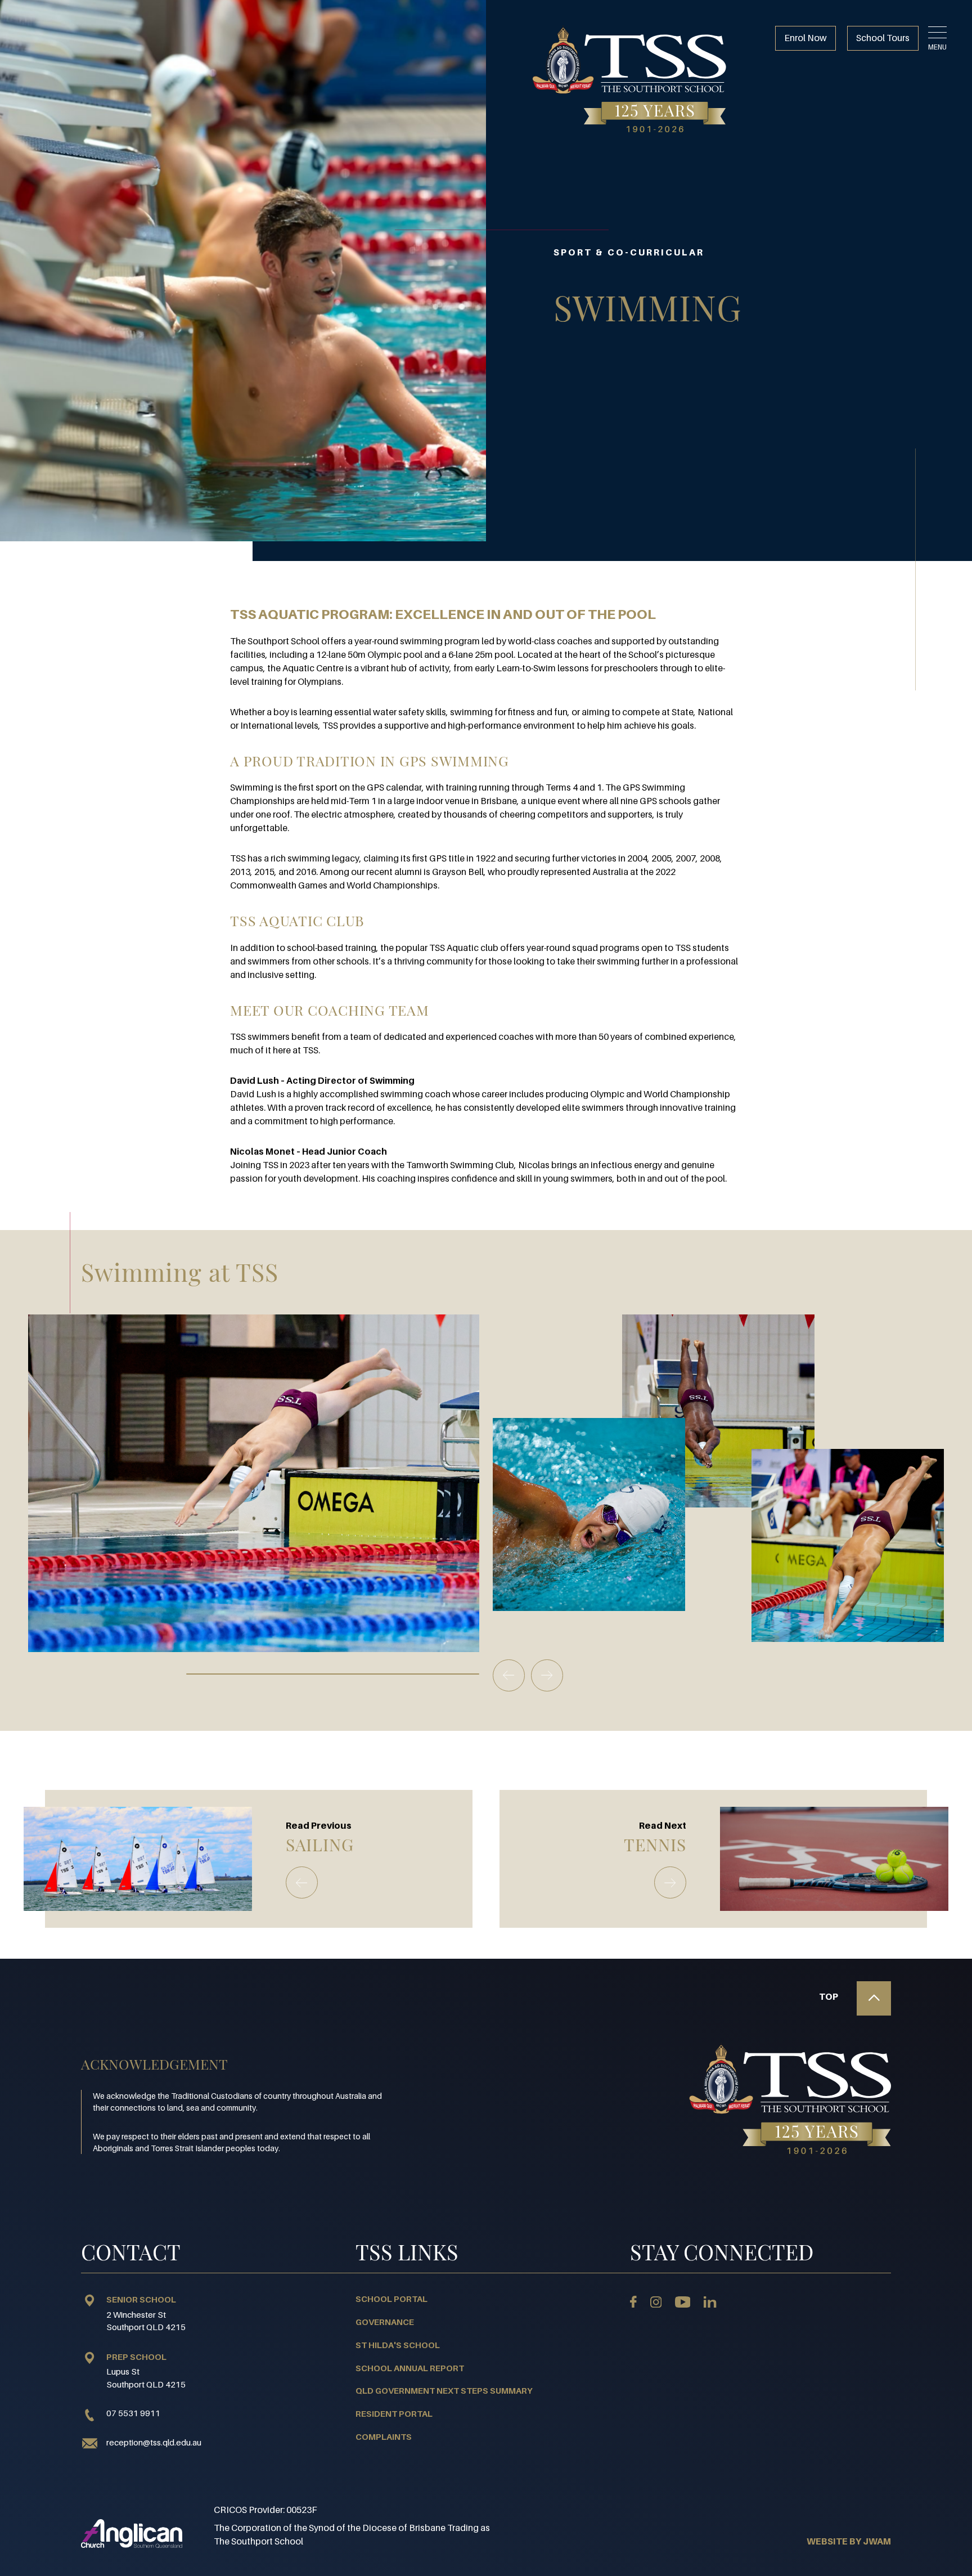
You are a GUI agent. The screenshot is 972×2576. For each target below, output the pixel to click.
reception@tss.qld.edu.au (154, 2442)
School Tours (883, 38)
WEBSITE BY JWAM (849, 2541)
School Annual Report (410, 2368)
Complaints (384, 2436)
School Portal (391, 2299)
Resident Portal (394, 2413)
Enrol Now (805, 38)
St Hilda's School (398, 2345)
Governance (385, 2322)
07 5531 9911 (133, 2413)
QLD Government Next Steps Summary (444, 2390)
